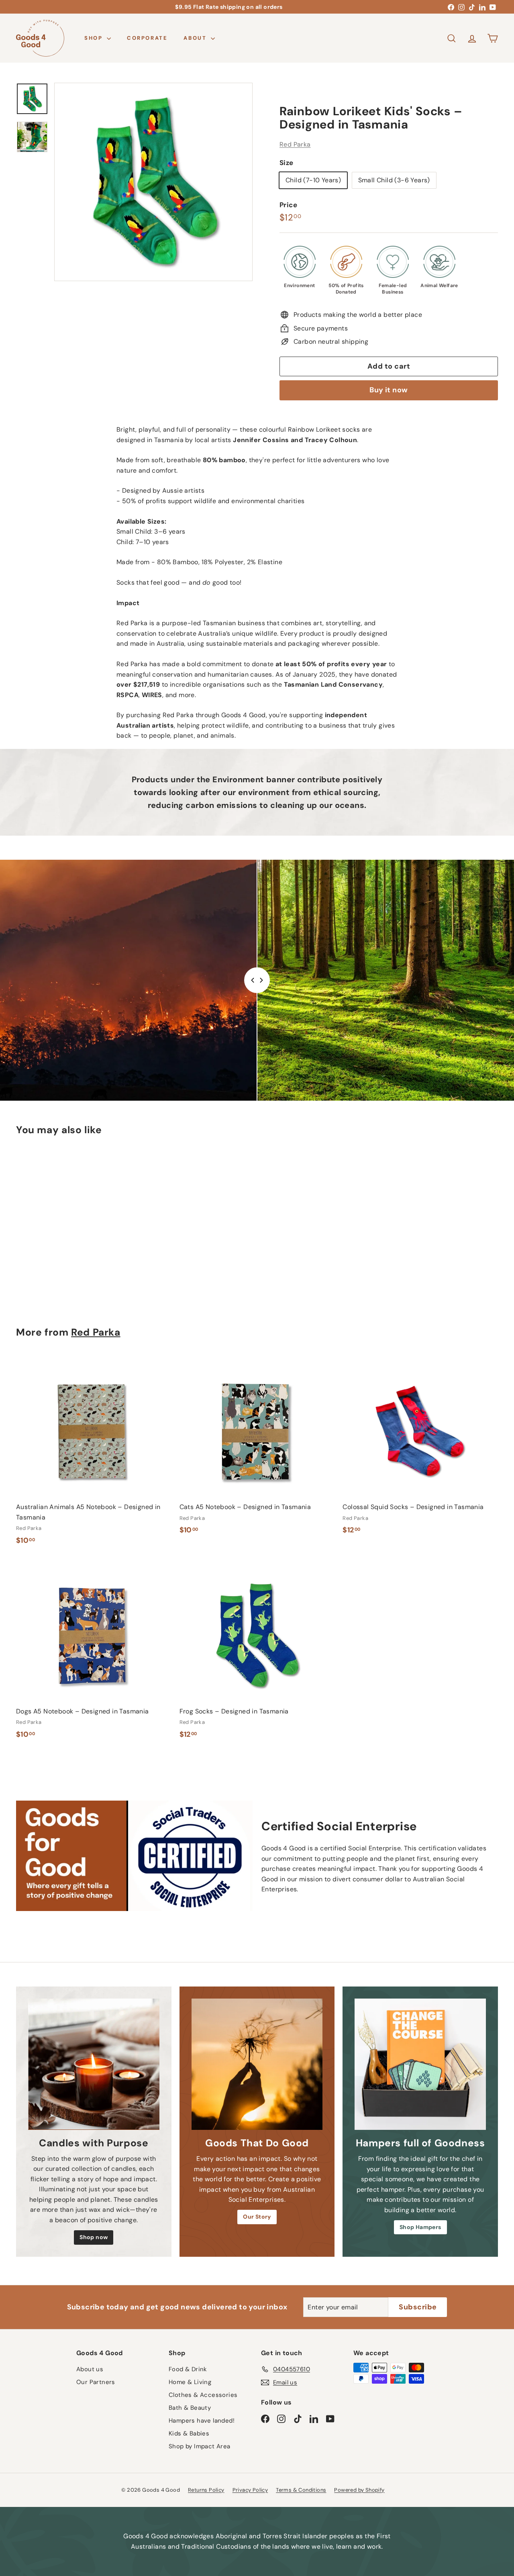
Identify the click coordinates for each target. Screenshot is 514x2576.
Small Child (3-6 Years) (394, 180)
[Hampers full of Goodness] (420, 2064)
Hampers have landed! (202, 2421)
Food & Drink (188, 2369)
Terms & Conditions (301, 2490)
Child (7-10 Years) (313, 180)
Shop (95, 38)
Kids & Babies (189, 2433)
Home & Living (190, 2382)
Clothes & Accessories (203, 2395)
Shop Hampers (420, 2227)
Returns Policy (206, 2490)
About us (90, 2369)
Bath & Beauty (190, 2408)
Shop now (94, 2237)
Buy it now (389, 390)
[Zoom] (153, 182)
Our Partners (96, 2382)
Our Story (257, 2217)
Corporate (147, 38)
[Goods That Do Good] (257, 2064)
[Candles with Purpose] (94, 2064)
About (196, 38)
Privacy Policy (250, 2490)
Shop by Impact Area (200, 2446)
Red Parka (295, 144)
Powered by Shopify (359, 2490)
